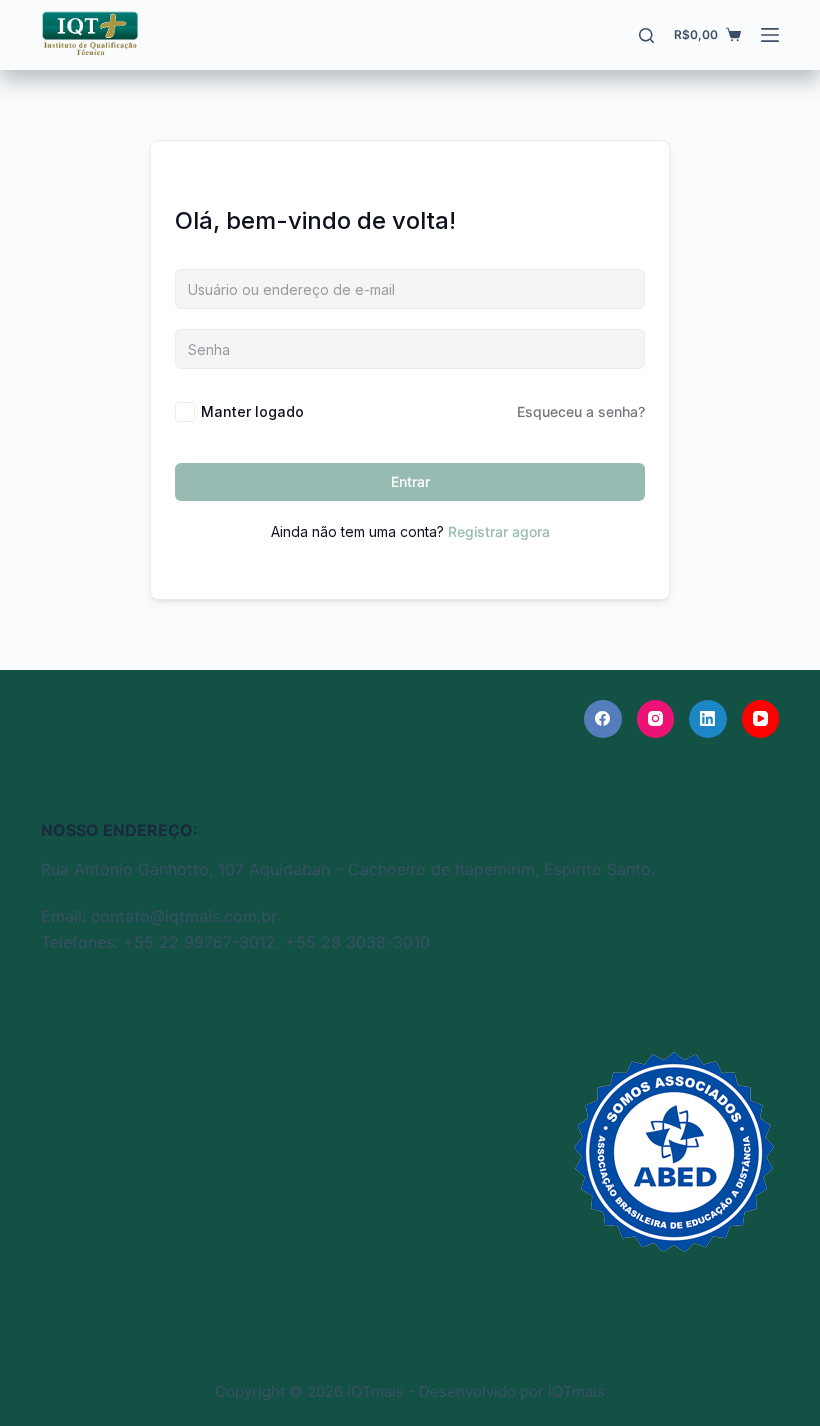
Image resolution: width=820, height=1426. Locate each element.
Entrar (410, 481)
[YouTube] (761, 719)
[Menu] (770, 35)
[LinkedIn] (708, 719)
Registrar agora (499, 531)
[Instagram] (656, 719)
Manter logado (252, 411)
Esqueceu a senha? (581, 411)
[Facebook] (603, 719)
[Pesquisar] (646, 35)
